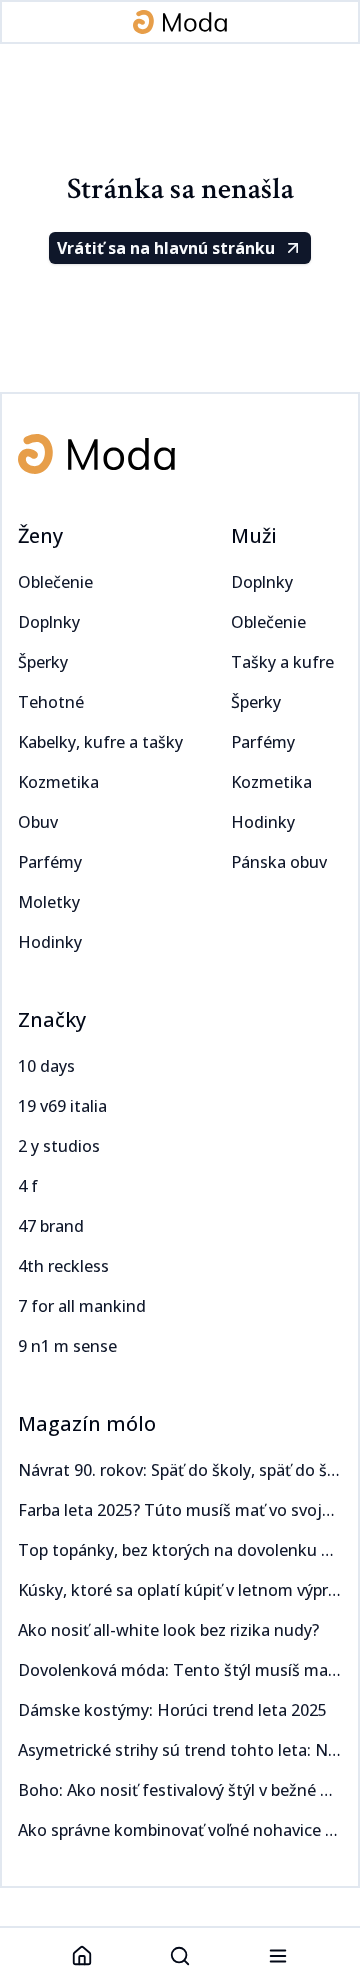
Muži (254, 535)
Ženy (40, 535)
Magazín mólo (87, 1423)
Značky (52, 1019)
